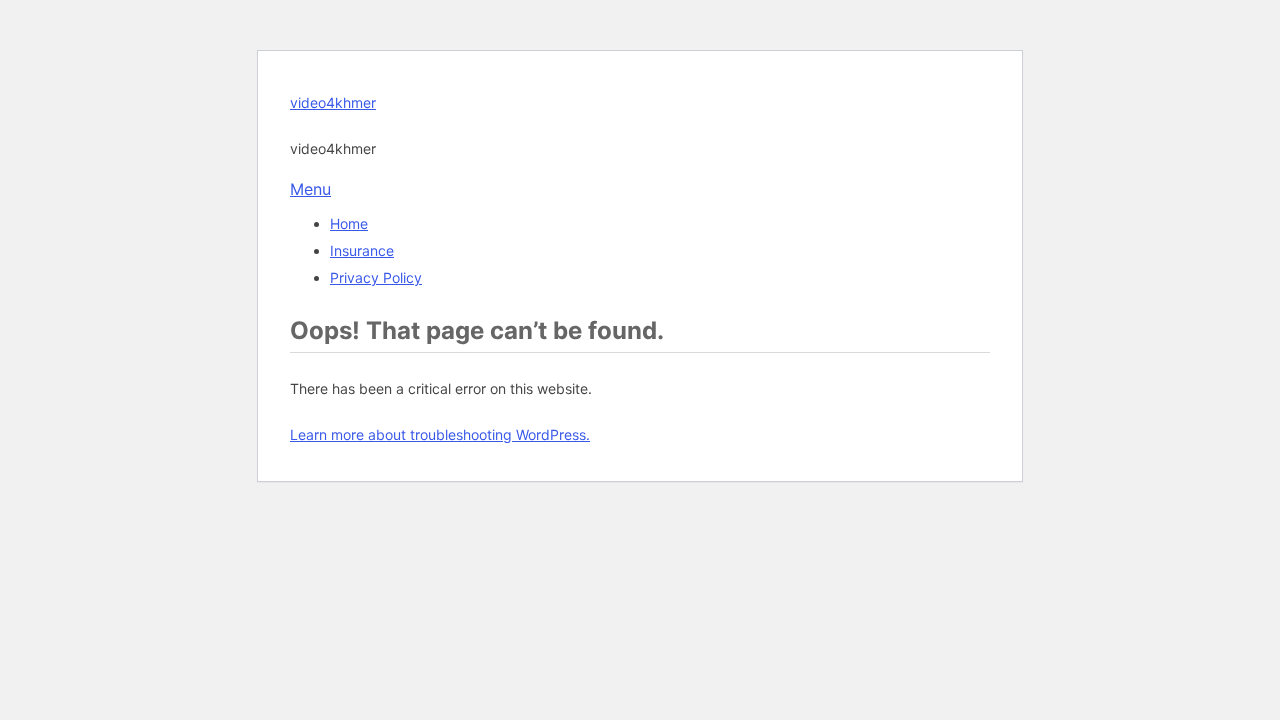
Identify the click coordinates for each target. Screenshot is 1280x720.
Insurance (362, 250)
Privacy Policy (376, 277)
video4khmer (333, 102)
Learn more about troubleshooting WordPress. (440, 434)
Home (349, 223)
